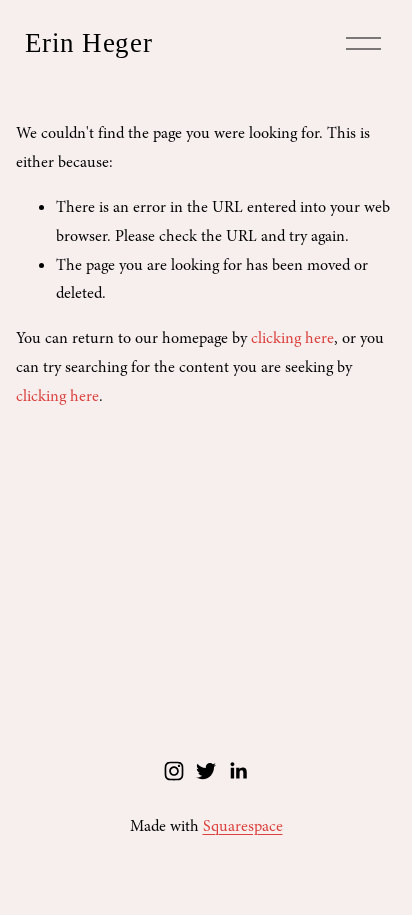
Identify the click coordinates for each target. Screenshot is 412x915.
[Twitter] (206, 771)
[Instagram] (174, 771)
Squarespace (243, 826)
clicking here (292, 338)
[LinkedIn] (238, 771)
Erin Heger (88, 43)
